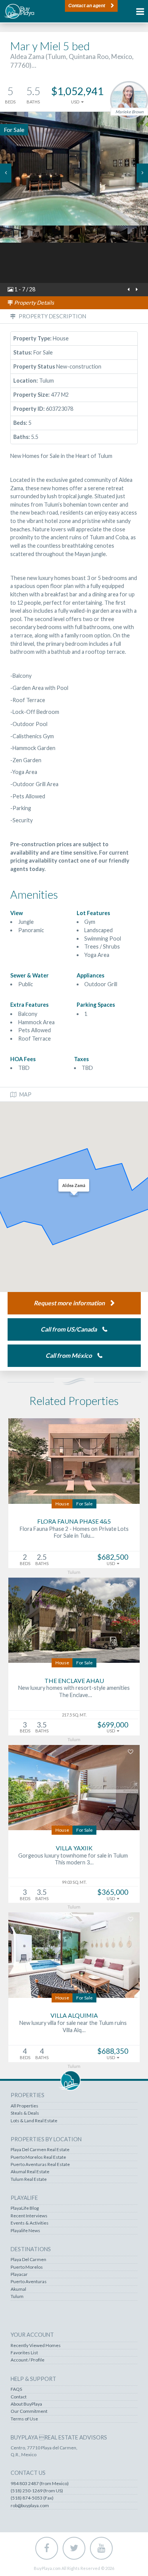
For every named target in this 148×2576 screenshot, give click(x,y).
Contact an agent (87, 6)
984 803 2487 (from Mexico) (40, 2484)
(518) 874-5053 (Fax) (32, 2498)
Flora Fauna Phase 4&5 (74, 1521)
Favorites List (24, 2353)
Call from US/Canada (69, 1329)
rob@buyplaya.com (30, 2506)
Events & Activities (30, 2223)
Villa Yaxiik (74, 1848)
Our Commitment (29, 2411)
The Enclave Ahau (74, 1681)
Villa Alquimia (74, 2015)
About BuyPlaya (26, 2404)
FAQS (16, 2389)
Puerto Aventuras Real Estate (40, 2164)
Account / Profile (28, 2360)
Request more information (69, 1303)
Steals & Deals (25, 2113)
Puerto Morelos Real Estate (38, 2157)
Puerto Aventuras (29, 2282)
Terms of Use (24, 2419)
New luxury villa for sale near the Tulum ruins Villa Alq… (74, 2026)
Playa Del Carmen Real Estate (40, 2150)
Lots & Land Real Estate (34, 2121)
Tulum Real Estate (29, 2179)
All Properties (24, 2106)
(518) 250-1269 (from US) (37, 2491)
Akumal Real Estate (30, 2172)
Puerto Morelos (27, 2267)
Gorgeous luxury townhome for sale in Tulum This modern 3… (74, 1859)
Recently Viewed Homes (36, 2346)
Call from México (69, 1355)
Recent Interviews (29, 2216)
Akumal (18, 2289)
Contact (19, 2397)
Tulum (17, 2296)
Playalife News (25, 2231)
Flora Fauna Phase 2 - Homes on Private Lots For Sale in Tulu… (74, 1532)
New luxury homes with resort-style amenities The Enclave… (74, 1691)
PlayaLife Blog (25, 2208)
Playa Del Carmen (28, 2260)
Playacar (19, 2274)
